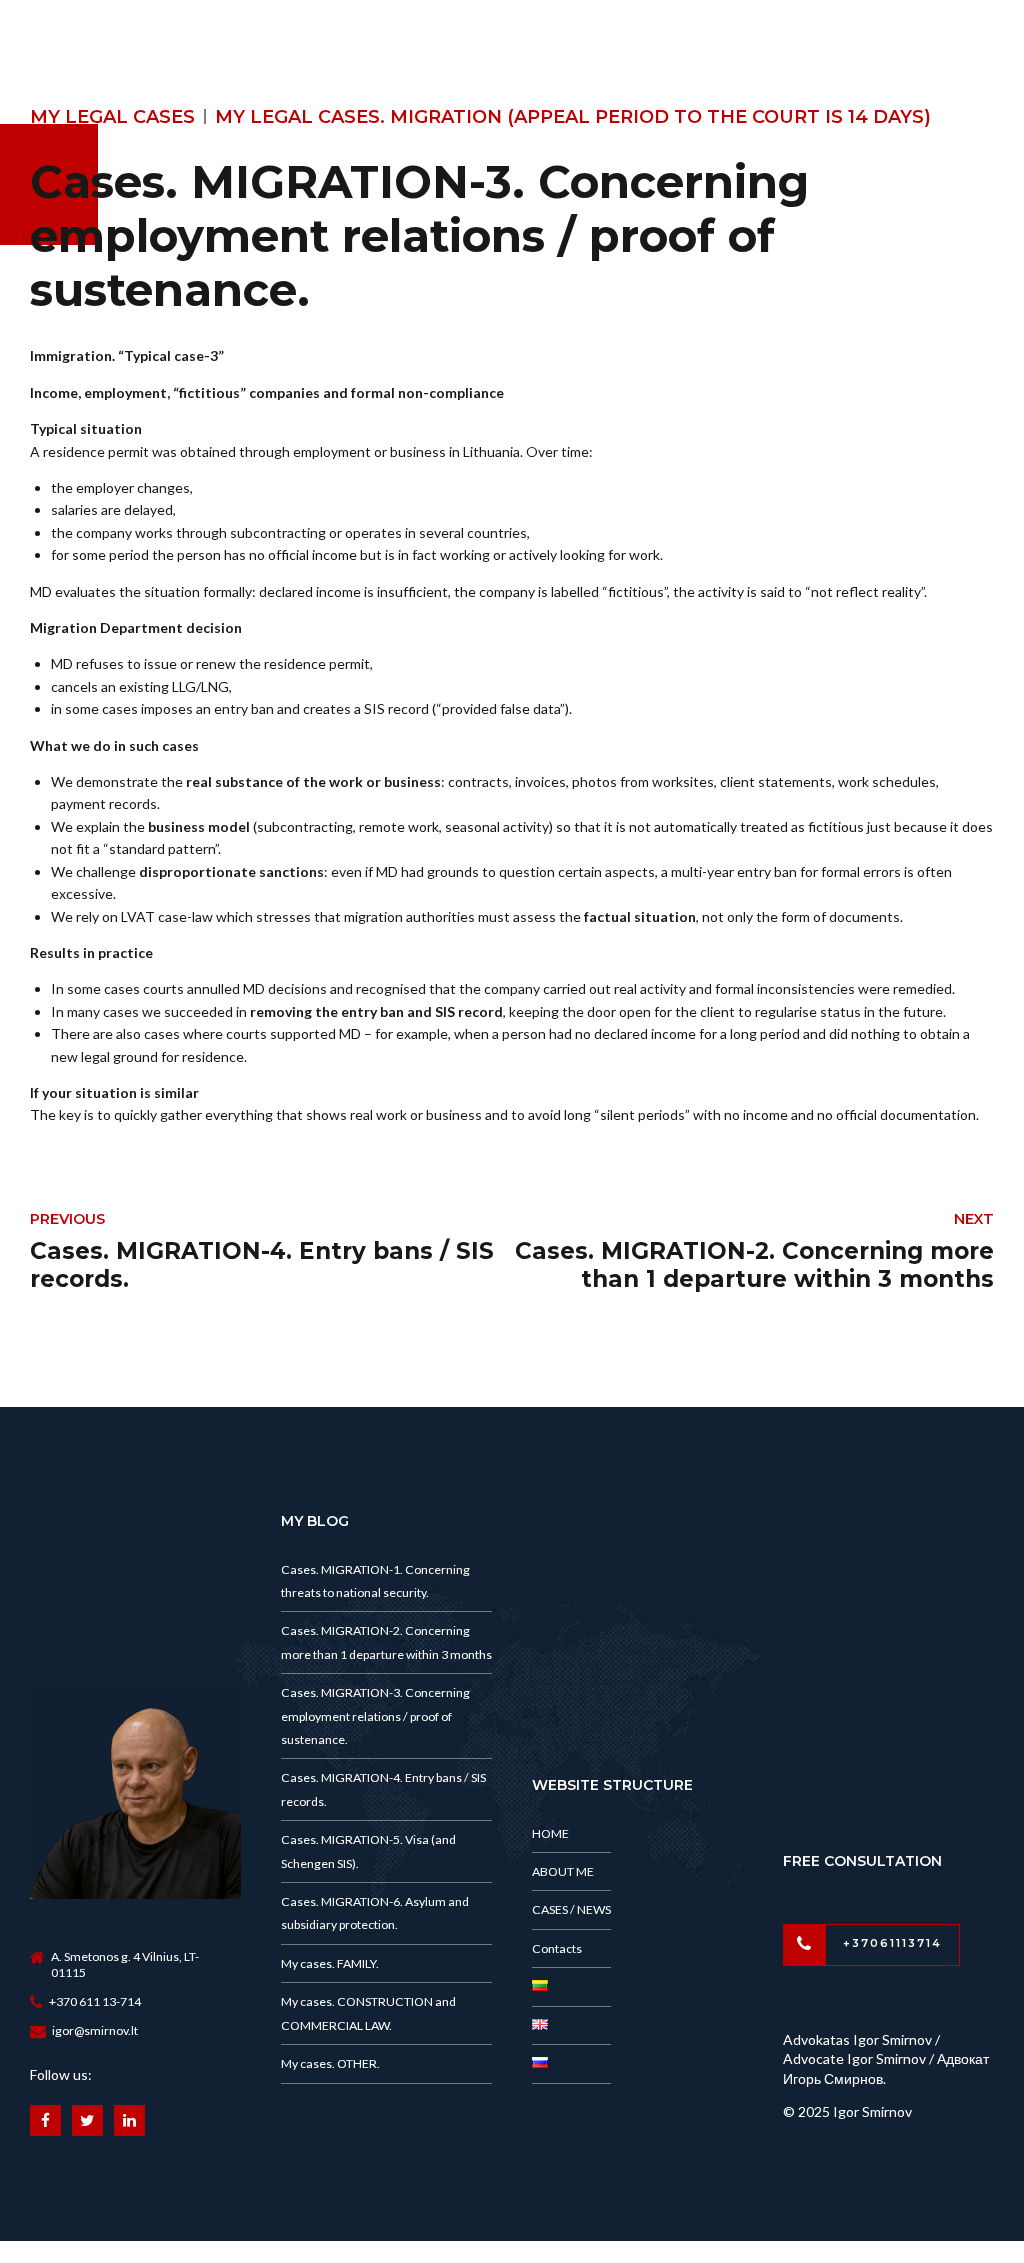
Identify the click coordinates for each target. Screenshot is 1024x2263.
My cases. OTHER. (330, 2063)
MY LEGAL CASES (112, 117)
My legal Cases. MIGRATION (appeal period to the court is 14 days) (573, 117)
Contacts (557, 1948)
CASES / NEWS (571, 1909)
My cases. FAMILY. (330, 1963)
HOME (550, 1833)
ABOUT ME (563, 1871)
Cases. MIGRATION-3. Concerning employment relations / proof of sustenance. (375, 1716)
